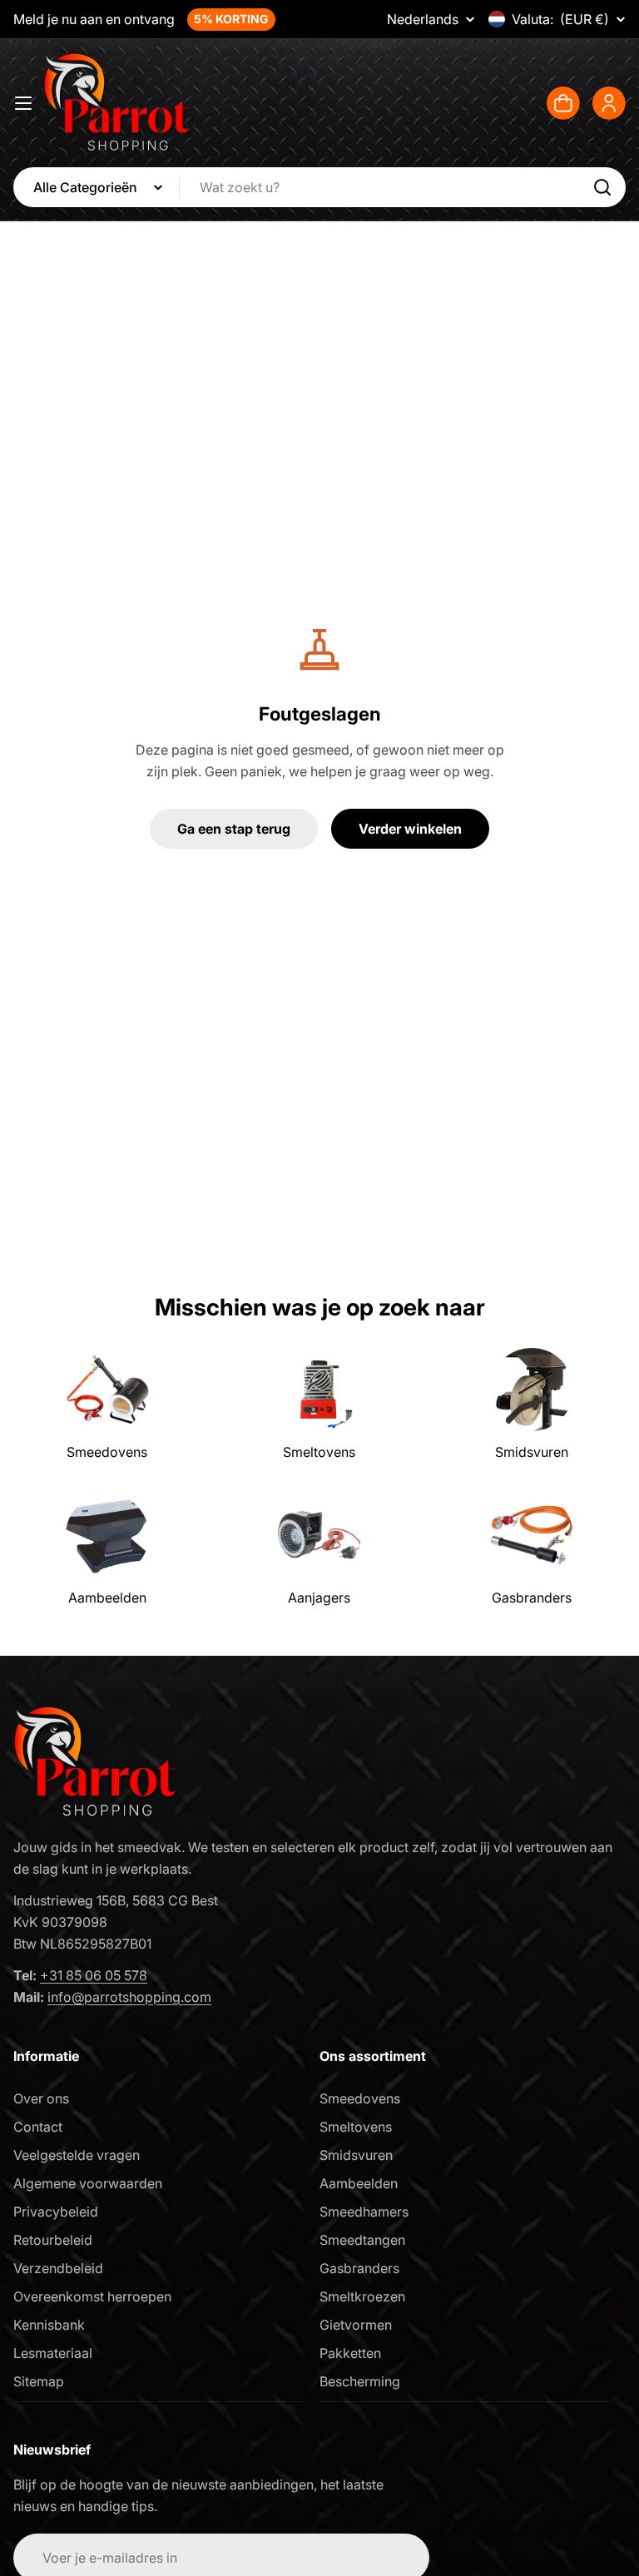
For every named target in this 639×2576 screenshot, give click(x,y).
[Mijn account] (609, 103)
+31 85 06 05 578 (94, 1975)
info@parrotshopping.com (129, 1997)
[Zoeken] (602, 187)
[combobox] (319, 187)
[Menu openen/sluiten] (23, 103)
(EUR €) (560, 19)
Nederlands (423, 19)
